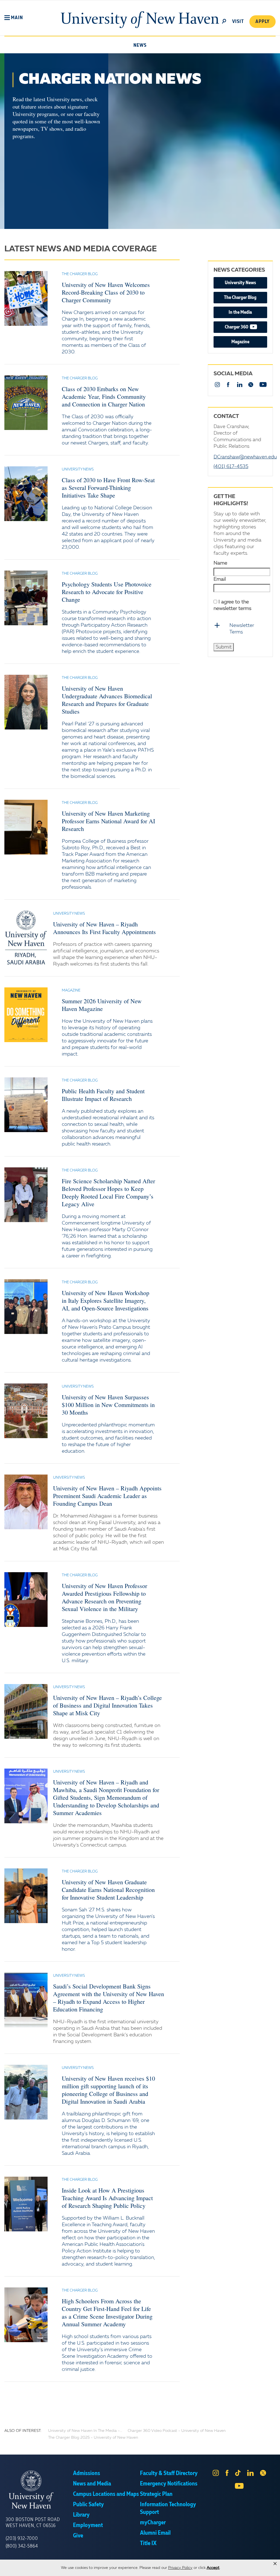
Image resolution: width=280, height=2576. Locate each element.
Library (81, 2515)
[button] (14, 18)
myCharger (153, 2523)
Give (78, 2536)
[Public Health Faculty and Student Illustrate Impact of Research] (26, 1105)
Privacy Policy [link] (180, 2568)
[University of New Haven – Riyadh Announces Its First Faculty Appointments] (26, 938)
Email (220, 579)
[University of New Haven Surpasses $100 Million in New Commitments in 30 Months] (26, 1411)
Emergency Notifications (169, 2484)
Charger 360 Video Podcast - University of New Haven (177, 2431)
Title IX (148, 2543)
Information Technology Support (168, 2508)
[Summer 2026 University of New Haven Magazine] (26, 1015)
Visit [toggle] (238, 22)
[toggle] (224, 21)
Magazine (240, 342)
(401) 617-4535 (231, 467)
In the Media (240, 312)
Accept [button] (213, 2568)
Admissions (87, 2473)
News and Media (92, 2484)
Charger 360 (246, 327)
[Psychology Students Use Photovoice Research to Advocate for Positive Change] (26, 598)
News (140, 45)
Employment (88, 2525)
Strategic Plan (156, 2494)
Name (220, 563)
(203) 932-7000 (22, 2539)
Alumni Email (155, 2533)
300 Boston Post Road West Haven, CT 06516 (33, 2523)
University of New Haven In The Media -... (85, 2431)
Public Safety (88, 2505)
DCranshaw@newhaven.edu (245, 457)
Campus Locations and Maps (106, 2494)
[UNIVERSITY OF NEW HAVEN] (39, 2490)
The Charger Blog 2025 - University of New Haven (93, 2438)
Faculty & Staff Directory (169, 2473)
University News (240, 283)
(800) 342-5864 (22, 2546)
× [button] (275, 2564)
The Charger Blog (240, 298)
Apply (262, 22)
